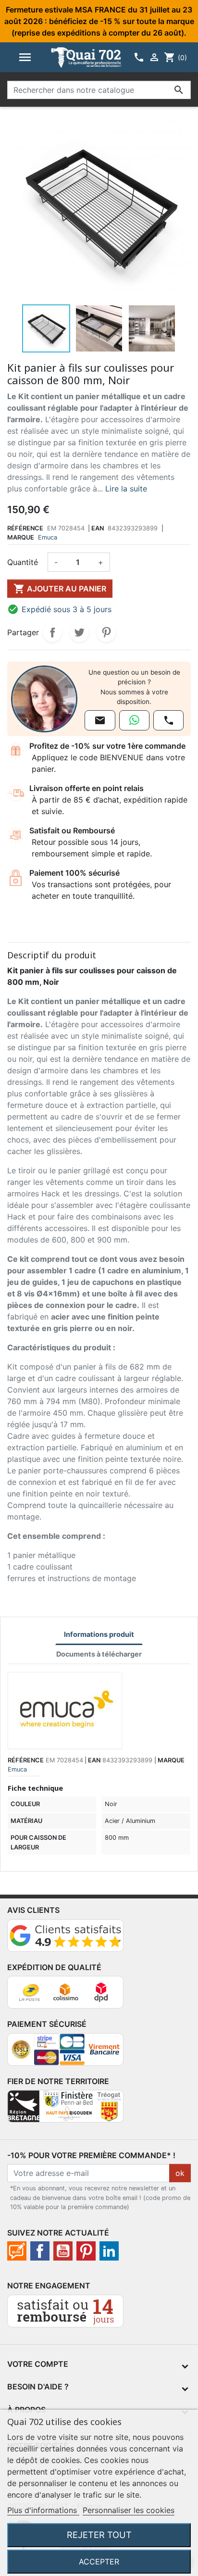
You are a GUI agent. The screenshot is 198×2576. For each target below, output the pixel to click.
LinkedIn (109, 2251)
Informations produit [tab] (99, 1634)
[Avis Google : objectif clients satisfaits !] (65, 1939)
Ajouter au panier (60, 589)
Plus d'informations (43, 2510)
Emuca (48, 537)
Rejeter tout (99, 2535)
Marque (21, 537)
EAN (98, 528)
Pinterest (106, 632)
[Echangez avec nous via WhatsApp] (134, 720)
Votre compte (38, 2364)
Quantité (23, 562)
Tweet (79, 632)
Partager (52, 632)
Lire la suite (126, 489)
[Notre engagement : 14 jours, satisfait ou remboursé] (65, 2315)
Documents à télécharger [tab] (99, 1654)
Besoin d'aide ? (38, 2387)
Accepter (99, 2562)
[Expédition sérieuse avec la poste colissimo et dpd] (65, 1996)
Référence (25, 528)
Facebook (40, 2251)
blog (17, 2251)
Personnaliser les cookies (129, 2510)
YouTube (63, 2251)
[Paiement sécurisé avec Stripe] (65, 2053)
